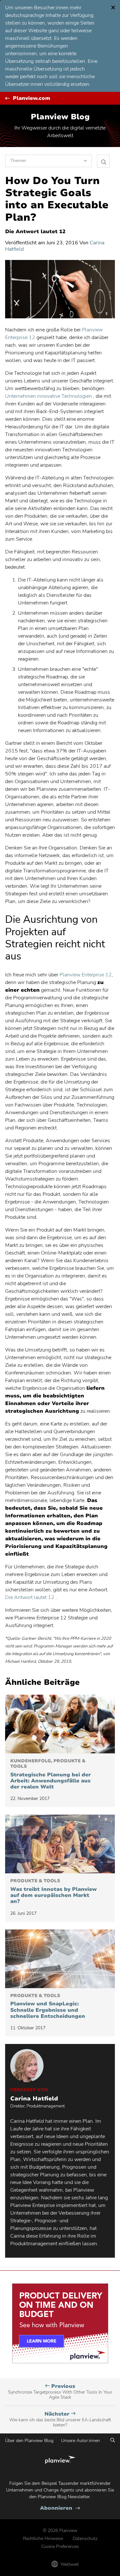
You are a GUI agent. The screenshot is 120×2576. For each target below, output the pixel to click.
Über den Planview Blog (29, 2441)
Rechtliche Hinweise (43, 2539)
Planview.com (32, 98)
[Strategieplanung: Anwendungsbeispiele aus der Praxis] (60, 1724)
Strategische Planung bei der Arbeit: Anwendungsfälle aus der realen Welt (51, 1774)
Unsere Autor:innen (80, 2441)
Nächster (60, 2419)
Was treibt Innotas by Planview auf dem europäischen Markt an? (53, 1891)
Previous (60, 2392)
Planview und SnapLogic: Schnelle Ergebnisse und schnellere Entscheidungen (48, 2006)
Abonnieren (60, 2508)
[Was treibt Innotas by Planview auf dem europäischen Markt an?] (60, 1844)
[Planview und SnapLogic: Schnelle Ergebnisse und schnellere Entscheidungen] (60, 1959)
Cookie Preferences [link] (60, 2546)
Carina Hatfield (34, 2099)
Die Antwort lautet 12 (30, 1597)
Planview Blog (60, 117)
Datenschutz (85, 2539)
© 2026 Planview (60, 2531)
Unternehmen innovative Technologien (48, 396)
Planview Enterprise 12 (86, 975)
